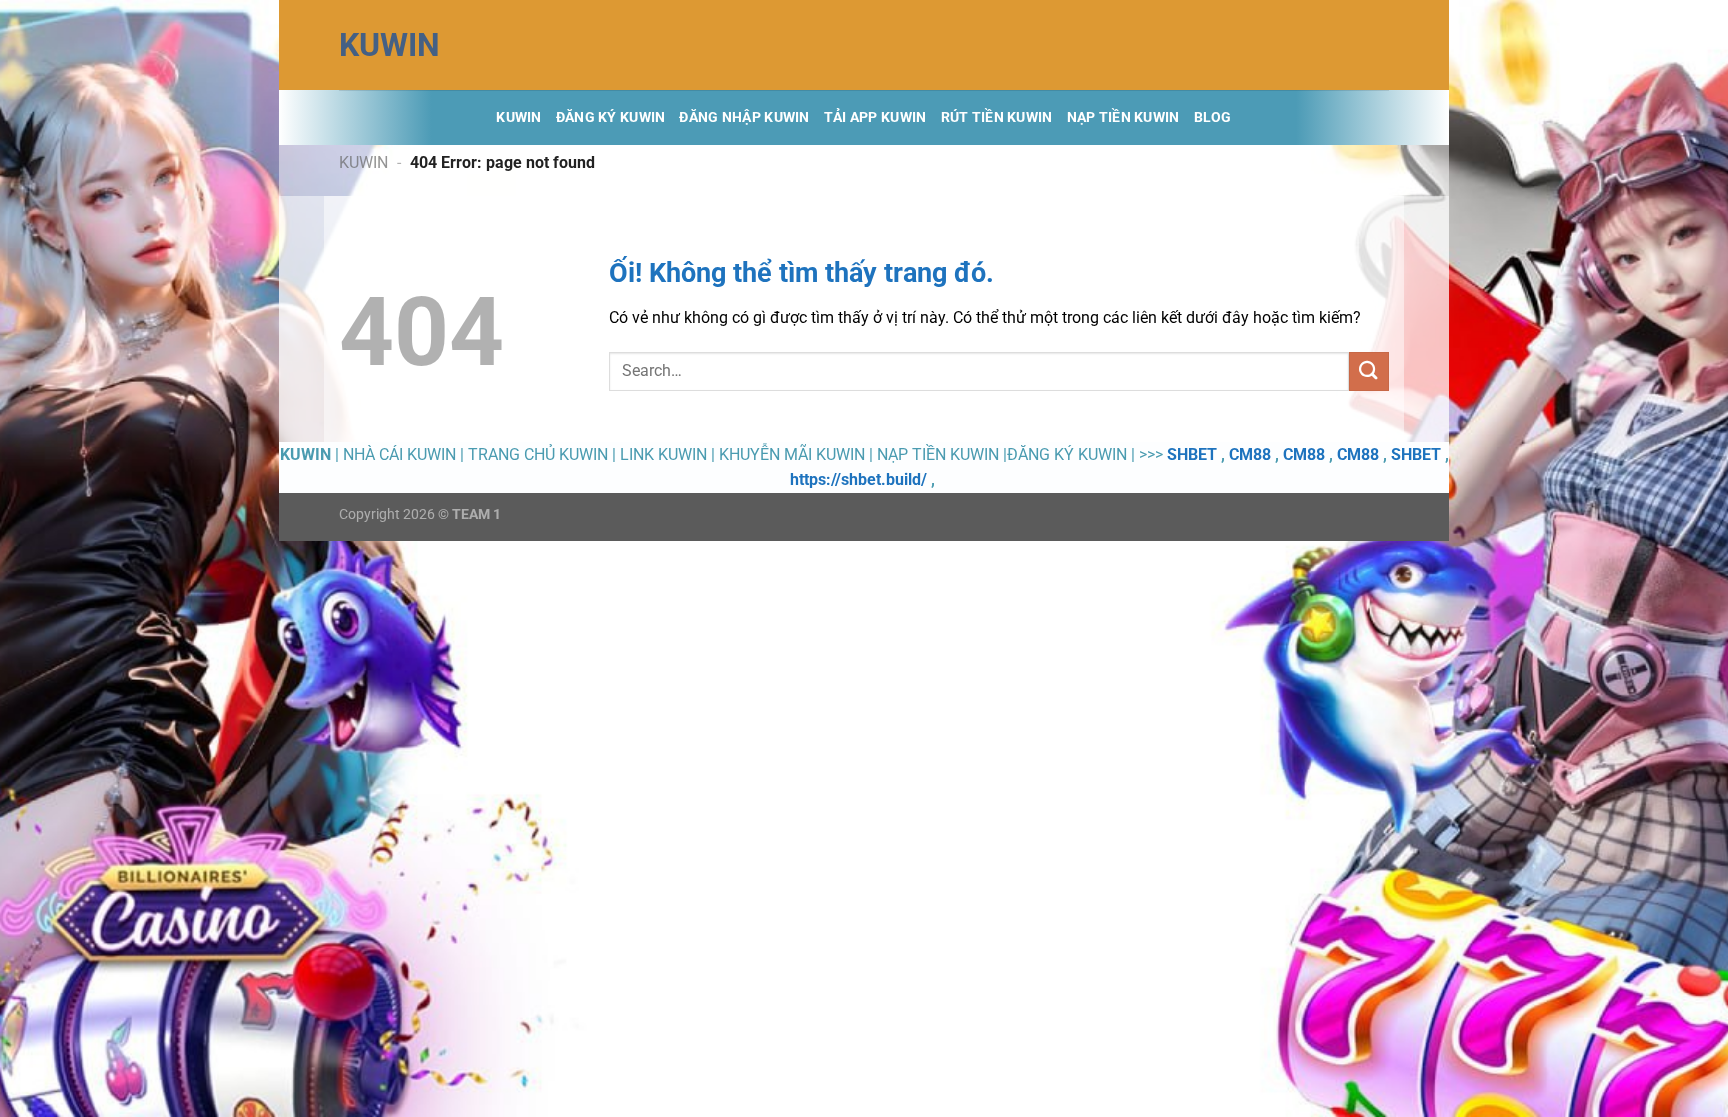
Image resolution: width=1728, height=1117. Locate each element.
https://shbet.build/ (858, 479)
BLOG (1213, 117)
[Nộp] (1369, 371)
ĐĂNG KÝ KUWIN (611, 117)
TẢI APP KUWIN (875, 117)
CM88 (1250, 454)
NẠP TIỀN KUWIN (1123, 117)
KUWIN (389, 45)
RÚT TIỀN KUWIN (997, 117)
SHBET (1192, 454)
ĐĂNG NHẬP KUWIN (744, 117)
